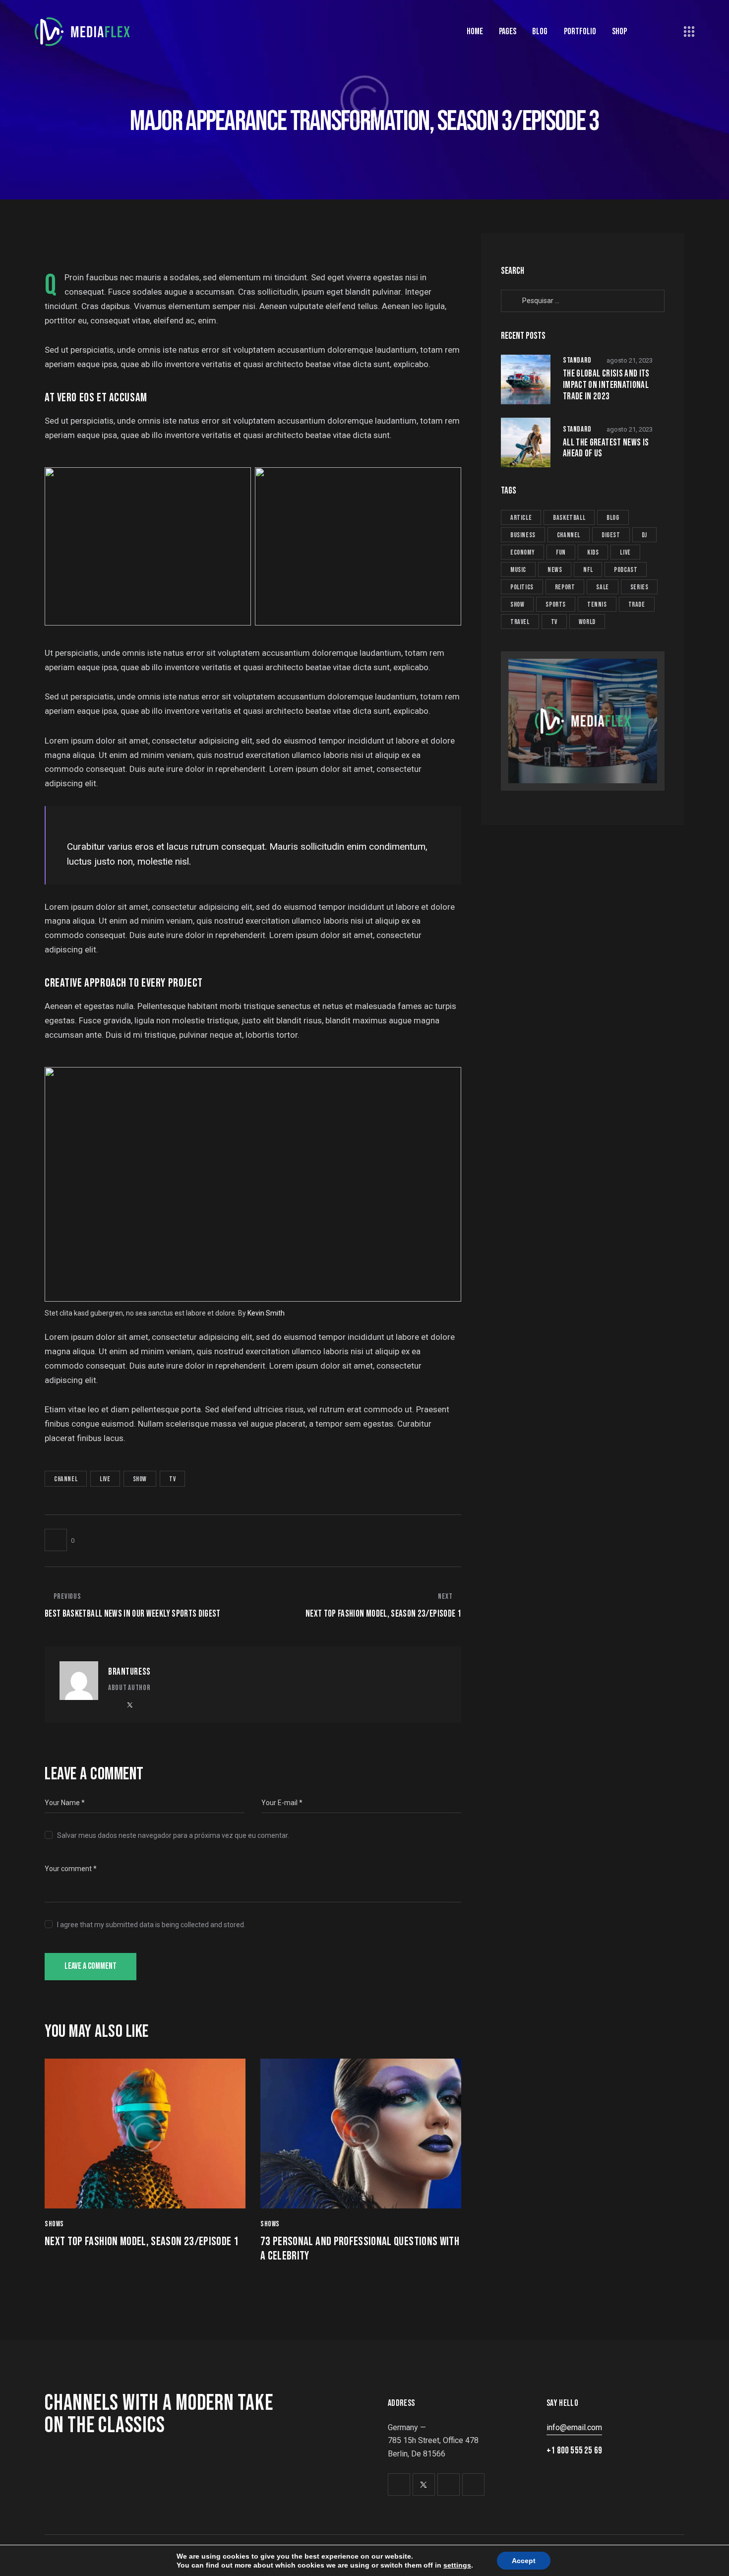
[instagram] (169, 1705)
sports (556, 604)
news (555, 570)
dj (644, 535)
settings (457, 2565)
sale (602, 587)
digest (611, 535)
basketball (569, 518)
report (565, 587)
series (639, 587)
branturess (129, 1672)
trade (637, 604)
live (105, 1479)
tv (172, 1479)
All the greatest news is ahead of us (606, 449)
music (518, 570)
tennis (597, 604)
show (140, 1479)
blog (613, 518)
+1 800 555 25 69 (574, 2451)
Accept (524, 2561)
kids (593, 552)
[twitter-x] (130, 1705)
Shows (54, 2224)
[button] (60, 1540)
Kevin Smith (266, 1313)
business (523, 535)
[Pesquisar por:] (583, 300)
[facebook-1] (111, 1705)
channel (66, 1479)
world (587, 622)
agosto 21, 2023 (630, 360)
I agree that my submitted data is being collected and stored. (151, 1925)
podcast (626, 570)
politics (522, 587)
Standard (577, 360)
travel (520, 622)
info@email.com (574, 2427)
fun (561, 552)
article (521, 518)
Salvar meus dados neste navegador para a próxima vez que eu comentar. (173, 1835)
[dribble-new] (150, 1705)
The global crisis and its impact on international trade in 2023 (606, 385)
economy (522, 552)
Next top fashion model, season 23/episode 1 (142, 2242)
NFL (588, 570)
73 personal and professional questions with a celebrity (360, 2249)
